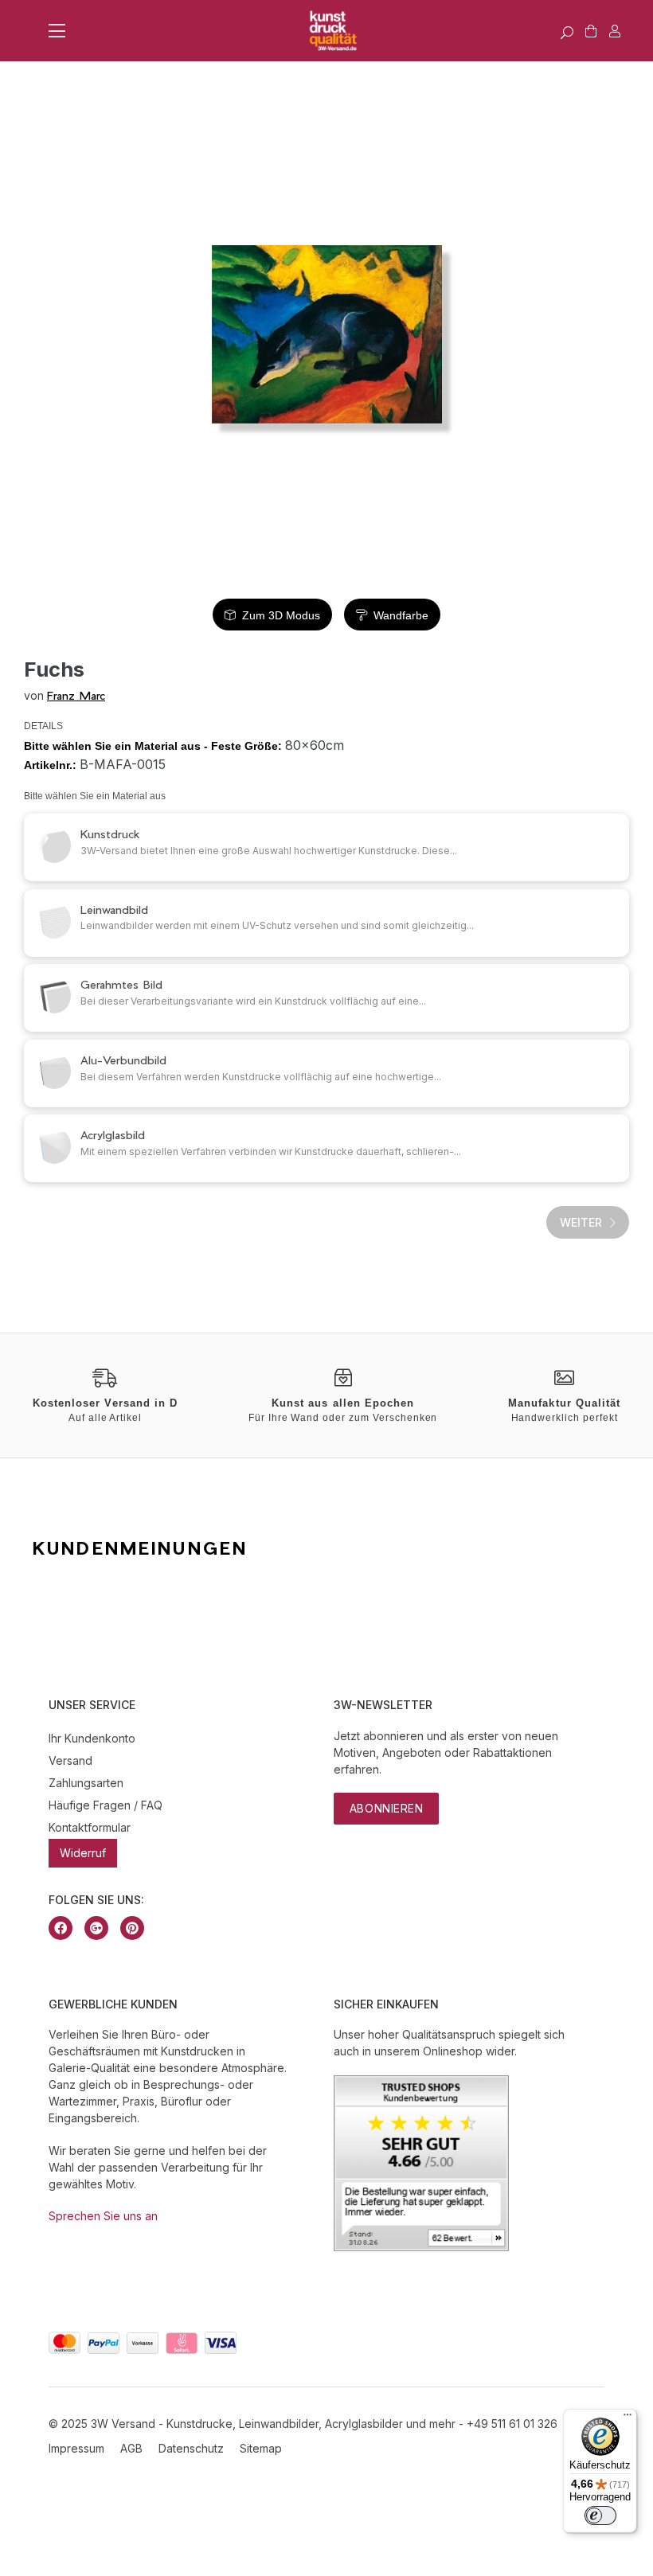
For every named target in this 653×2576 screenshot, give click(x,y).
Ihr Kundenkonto (92, 1738)
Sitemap (261, 2448)
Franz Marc (76, 695)
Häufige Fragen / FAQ (106, 1805)
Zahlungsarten (86, 1783)
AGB (131, 2448)
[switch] (600, 2516)
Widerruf (83, 1853)
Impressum (76, 2448)
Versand (70, 1760)
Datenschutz (191, 2448)
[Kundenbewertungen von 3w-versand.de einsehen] (421, 2247)
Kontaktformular (90, 1827)
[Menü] (628, 2418)
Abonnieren (387, 1808)
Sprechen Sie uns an (103, 2216)
